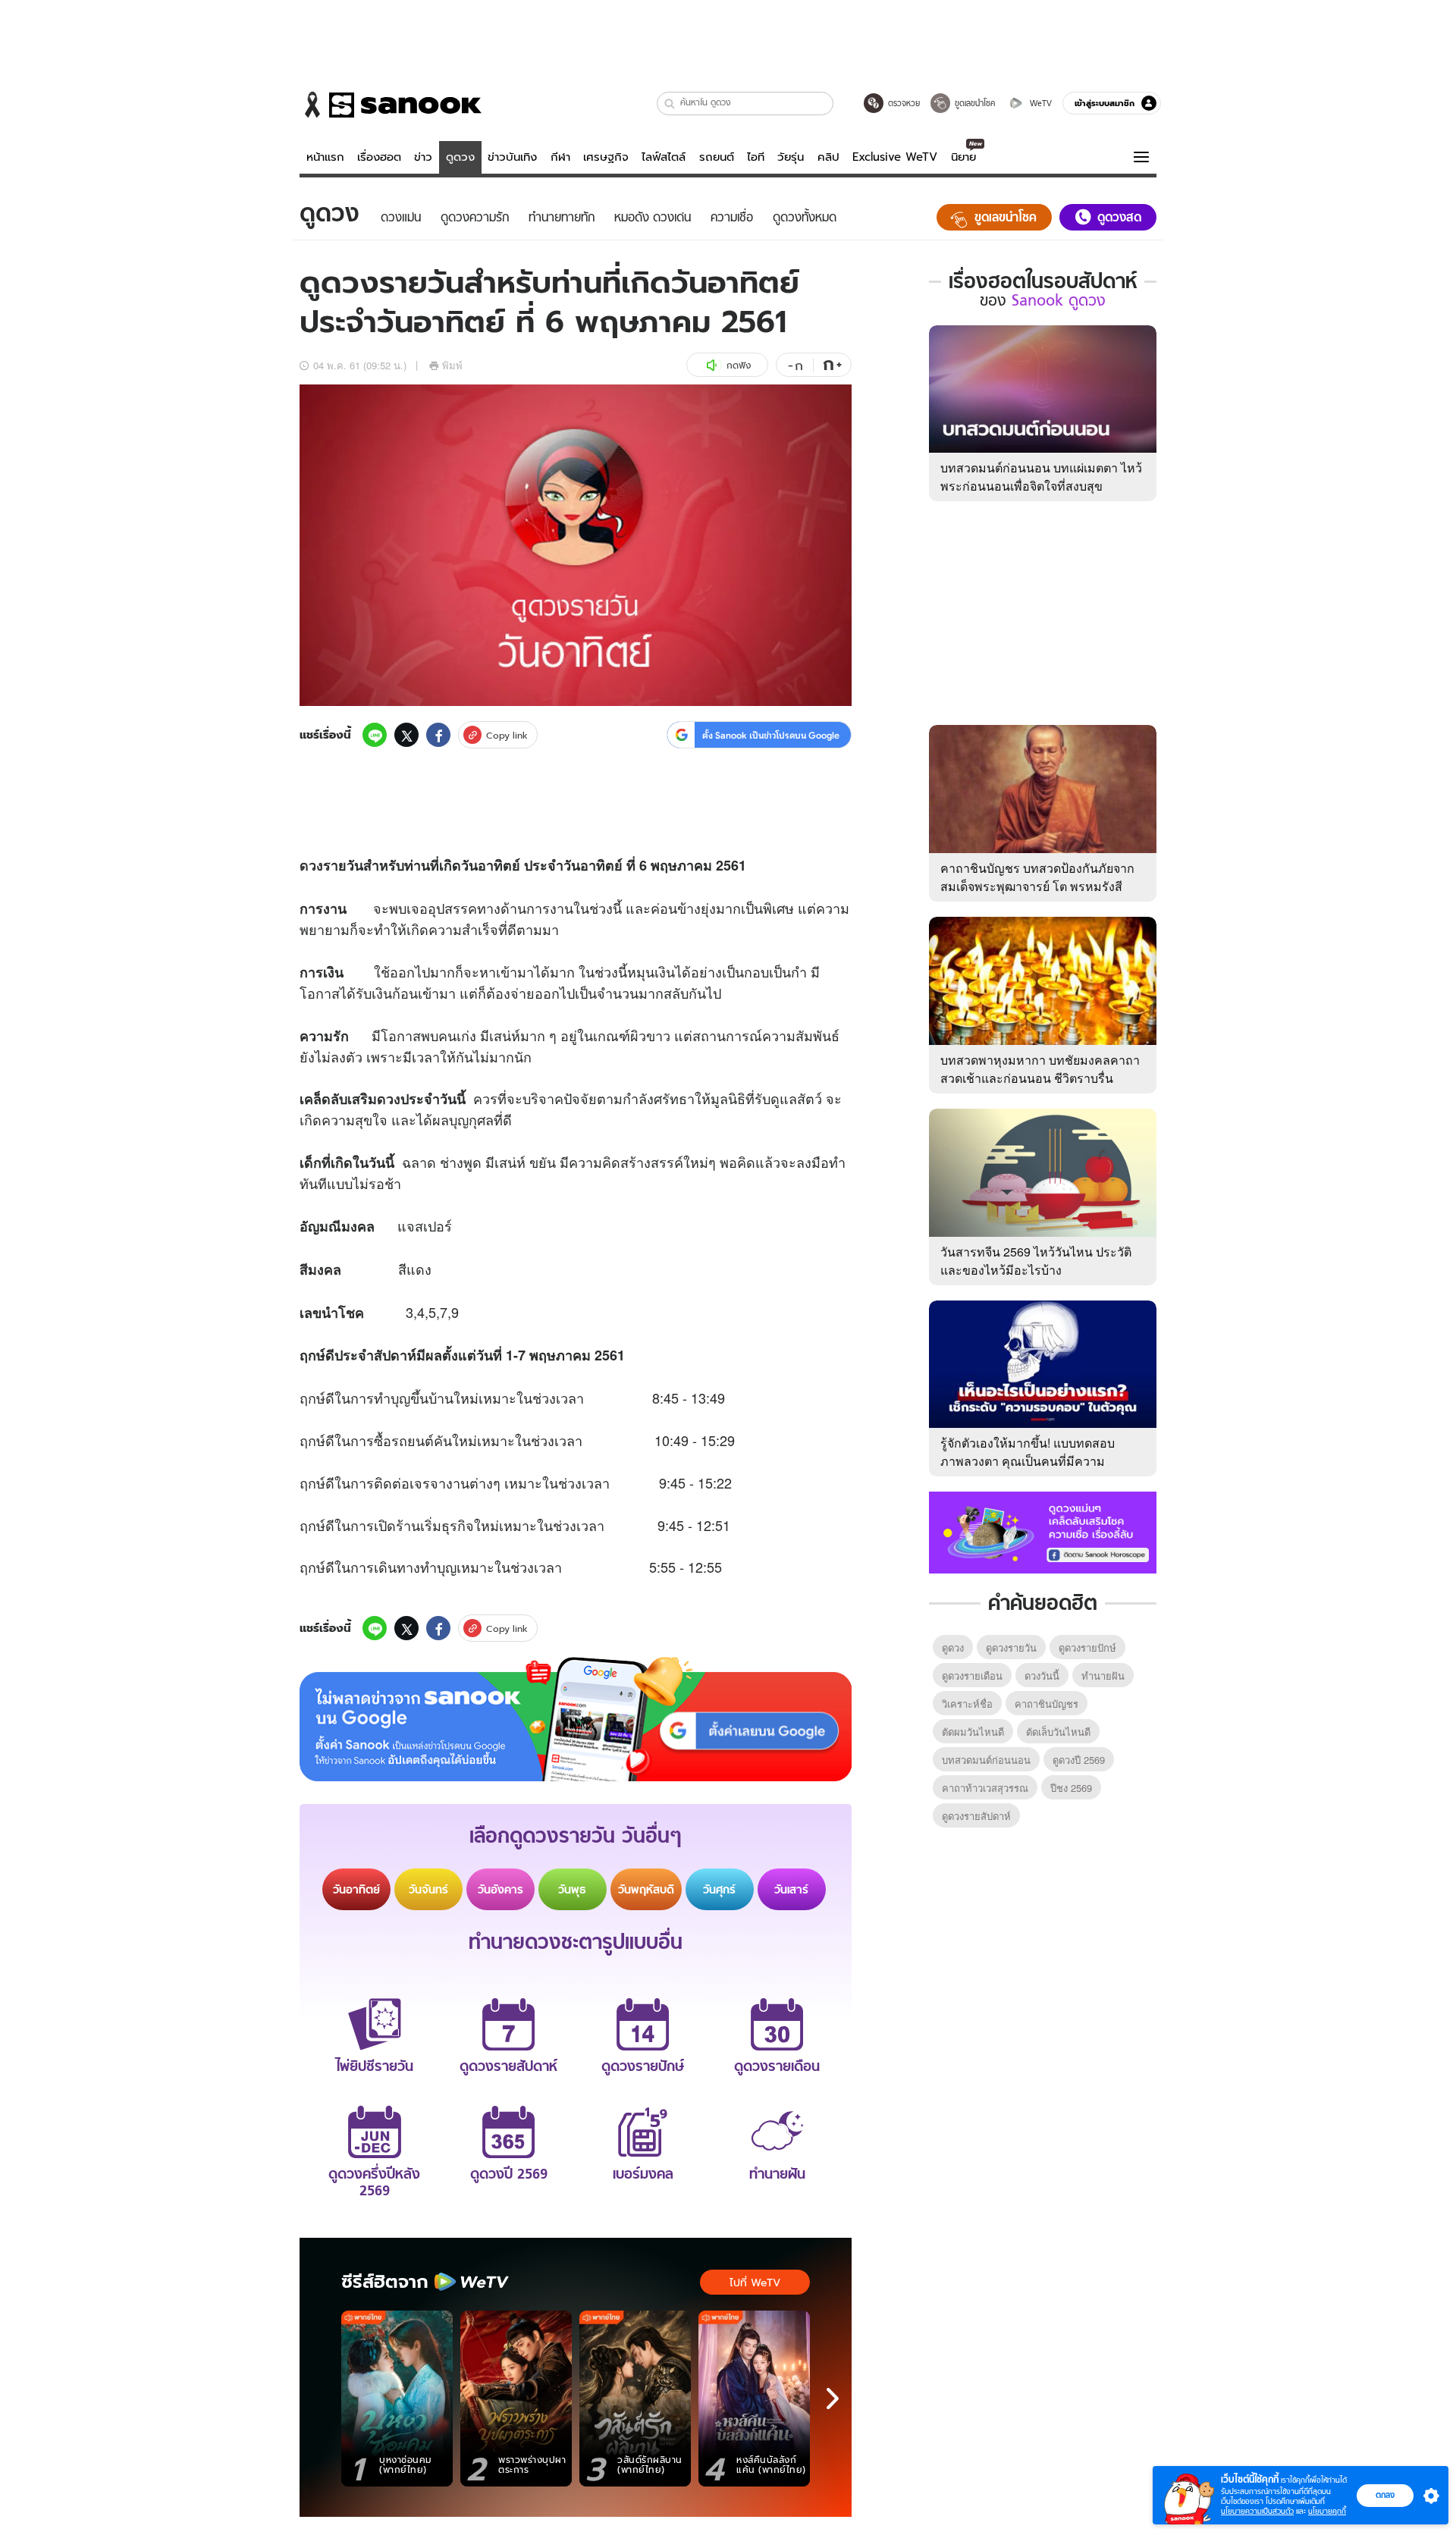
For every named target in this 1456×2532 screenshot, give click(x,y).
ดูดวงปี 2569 (1079, 1760)
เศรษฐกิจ (606, 157)
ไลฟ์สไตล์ (664, 157)
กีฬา (560, 157)
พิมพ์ (452, 365)
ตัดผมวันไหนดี (973, 1732)
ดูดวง (460, 157)
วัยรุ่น (791, 157)
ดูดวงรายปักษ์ (1087, 1647)
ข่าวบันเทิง (512, 157)
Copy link (507, 735)
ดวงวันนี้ (1042, 1675)
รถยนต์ (717, 157)
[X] (406, 735)
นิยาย (963, 157)
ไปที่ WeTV (755, 2283)
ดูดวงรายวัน (1011, 1647)
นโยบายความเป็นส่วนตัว (1257, 2511)
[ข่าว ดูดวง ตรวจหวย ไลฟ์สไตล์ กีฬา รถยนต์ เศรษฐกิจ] (391, 105)
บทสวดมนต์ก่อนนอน (986, 1760)
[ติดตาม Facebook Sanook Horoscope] (1043, 1531)
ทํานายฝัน (1103, 1675)
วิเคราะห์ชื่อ (967, 1704)
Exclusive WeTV (895, 157)
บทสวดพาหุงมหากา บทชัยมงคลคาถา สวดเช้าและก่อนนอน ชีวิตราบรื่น (1040, 1069)
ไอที (756, 157)
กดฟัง (739, 365)
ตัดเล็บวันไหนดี (1058, 1732)
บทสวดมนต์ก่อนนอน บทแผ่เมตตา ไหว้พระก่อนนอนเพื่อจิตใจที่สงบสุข (1041, 477)
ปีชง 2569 (1071, 1788)
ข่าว (423, 157)
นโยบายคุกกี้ (1327, 2511)
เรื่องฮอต (379, 157)
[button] (670, 104)
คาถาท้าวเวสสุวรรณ (985, 1788)
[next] (833, 2399)
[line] (375, 735)
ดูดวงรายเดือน (972, 1675)
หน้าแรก (325, 157)
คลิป (828, 157)
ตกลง (1385, 2495)
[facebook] (438, 735)
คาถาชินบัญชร (1046, 1704)
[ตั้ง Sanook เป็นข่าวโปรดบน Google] (576, 1719)
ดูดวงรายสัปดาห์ (976, 1816)
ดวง (311, 865)
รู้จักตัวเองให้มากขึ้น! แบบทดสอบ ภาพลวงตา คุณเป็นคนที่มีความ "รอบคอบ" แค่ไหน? (1028, 1461)
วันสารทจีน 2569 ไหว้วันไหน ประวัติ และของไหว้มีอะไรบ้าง (1036, 1261)
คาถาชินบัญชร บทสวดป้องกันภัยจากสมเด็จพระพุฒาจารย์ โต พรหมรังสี (1037, 877)
